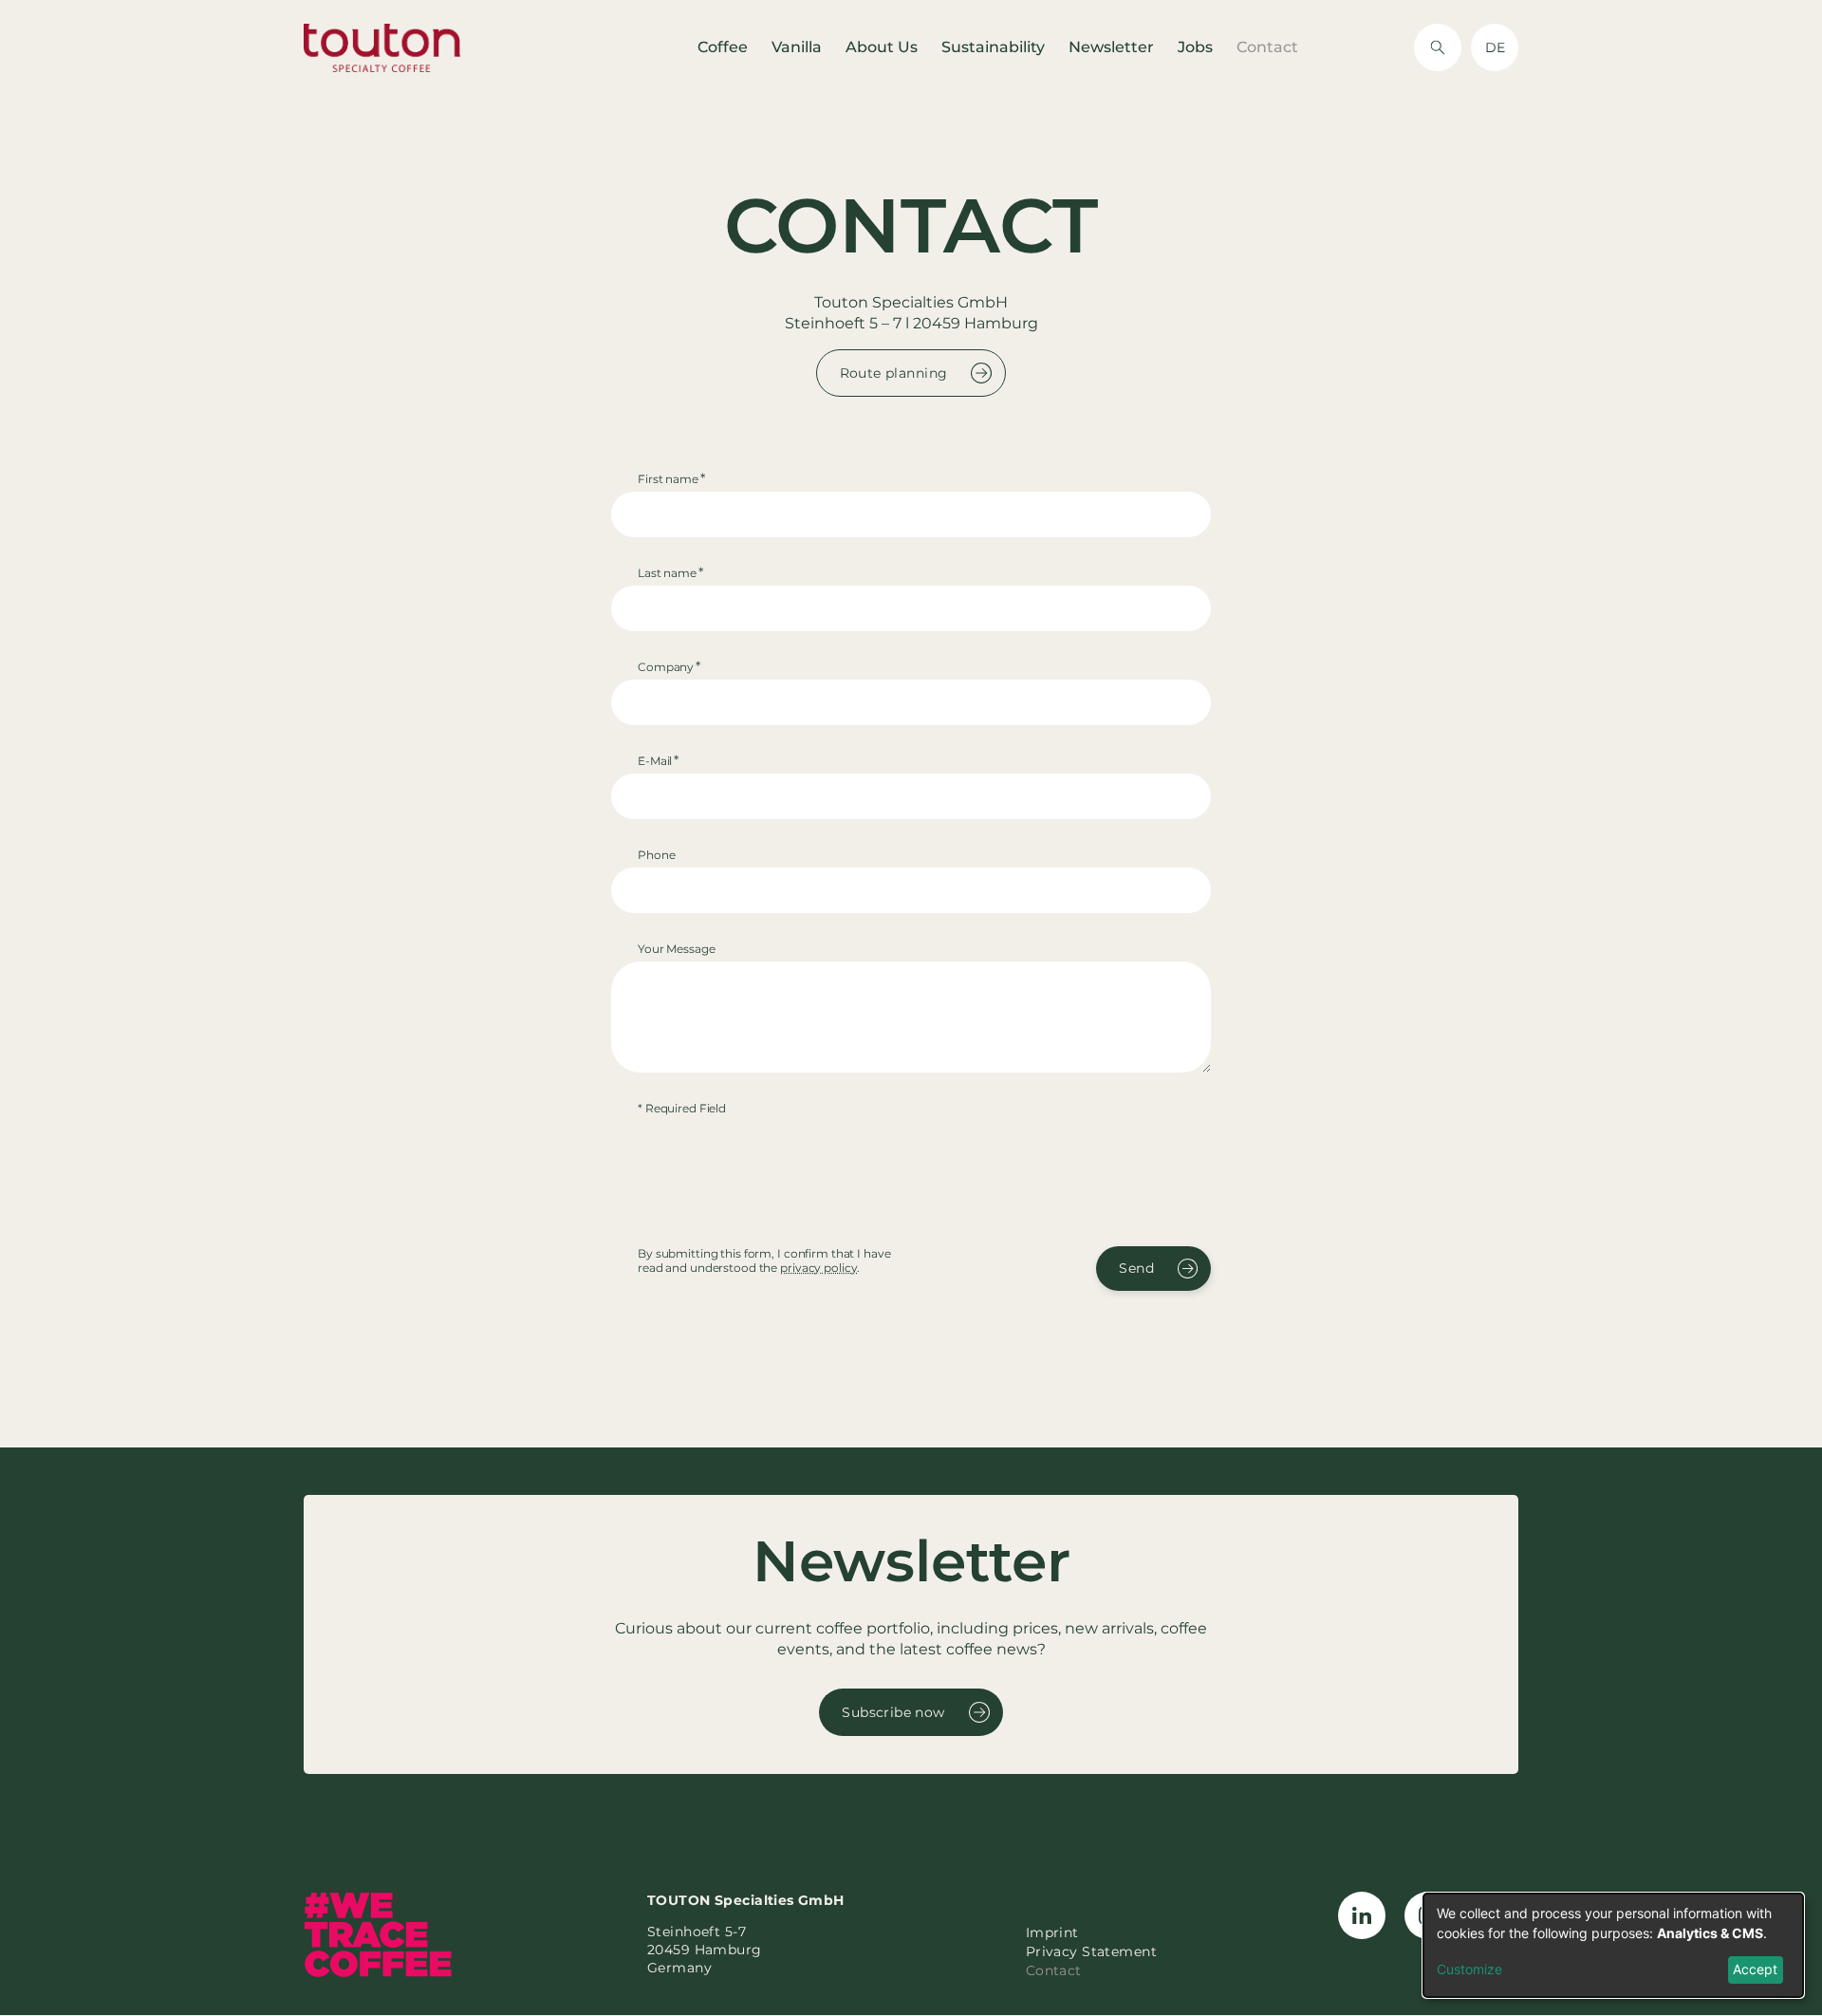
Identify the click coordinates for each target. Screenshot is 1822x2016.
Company (666, 667)
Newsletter (1111, 47)
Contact (1267, 47)
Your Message (677, 949)
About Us (882, 47)
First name (668, 479)
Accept (1755, 1969)
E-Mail (655, 761)
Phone (656, 855)
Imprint (1052, 1932)
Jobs (1195, 47)
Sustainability (993, 47)
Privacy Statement (1091, 1951)
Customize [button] (1469, 1969)
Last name (667, 573)
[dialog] (1613, 1945)
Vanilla (797, 47)
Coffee (723, 47)
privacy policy (818, 1268)
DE (1495, 47)
